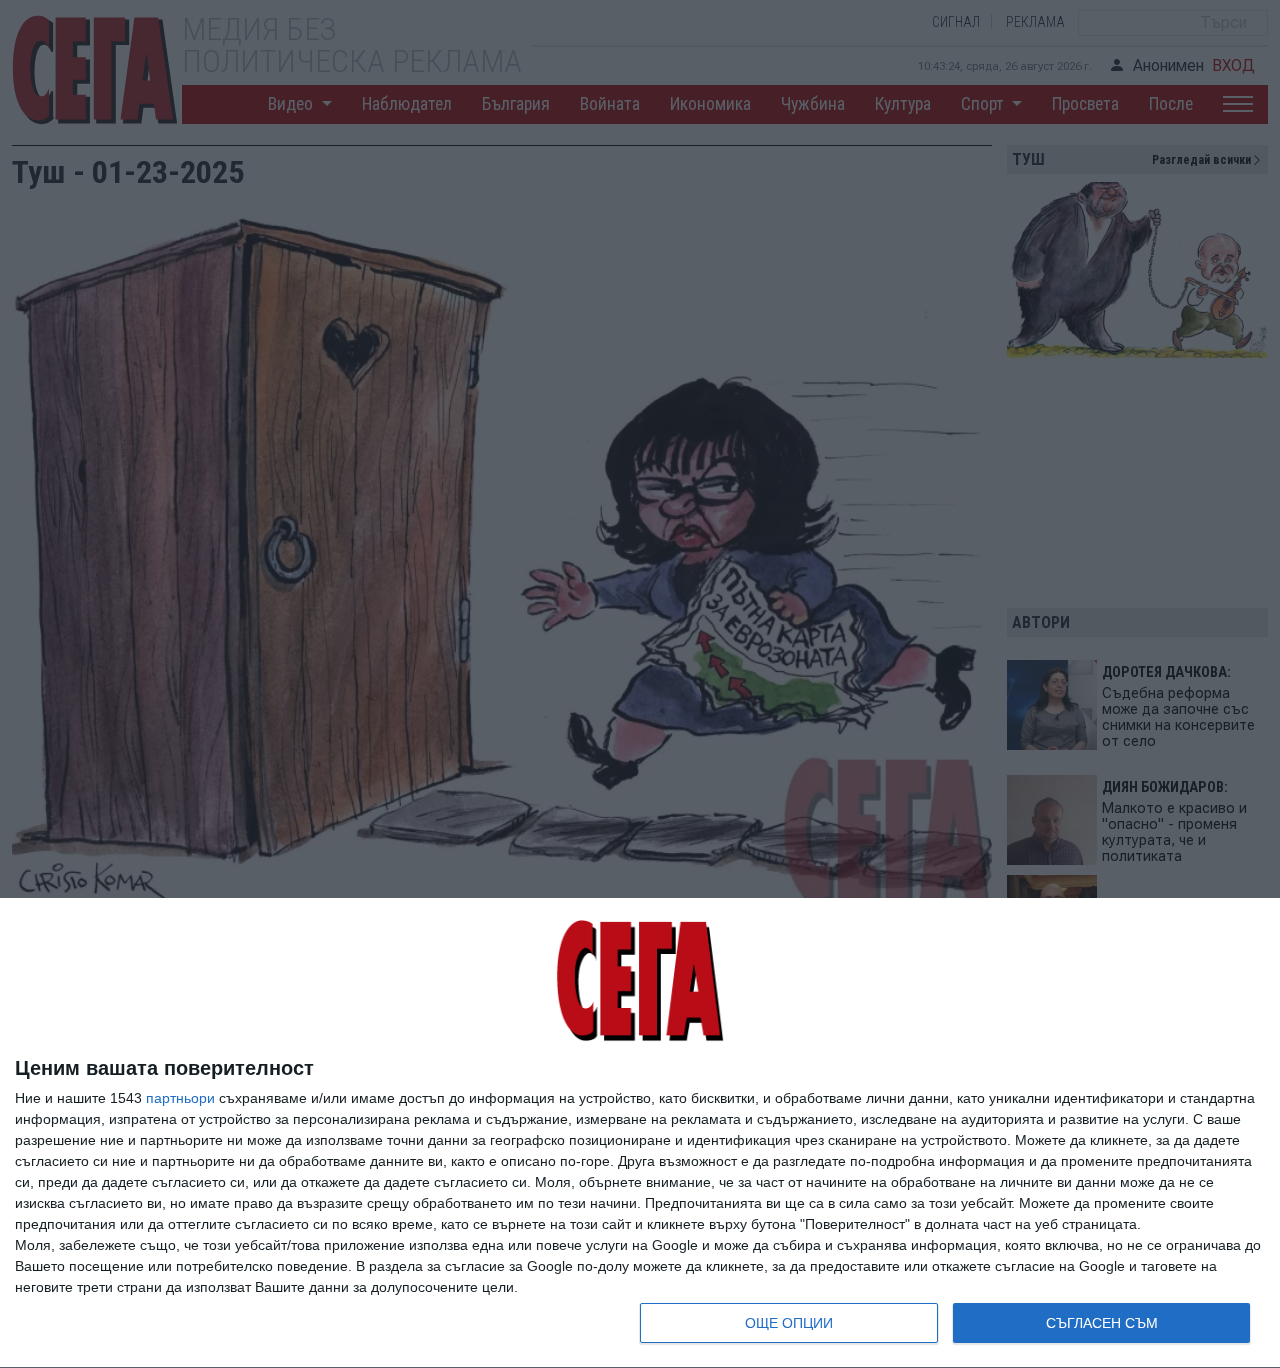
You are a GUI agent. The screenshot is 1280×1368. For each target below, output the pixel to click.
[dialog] (640, 1133)
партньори (180, 1098)
